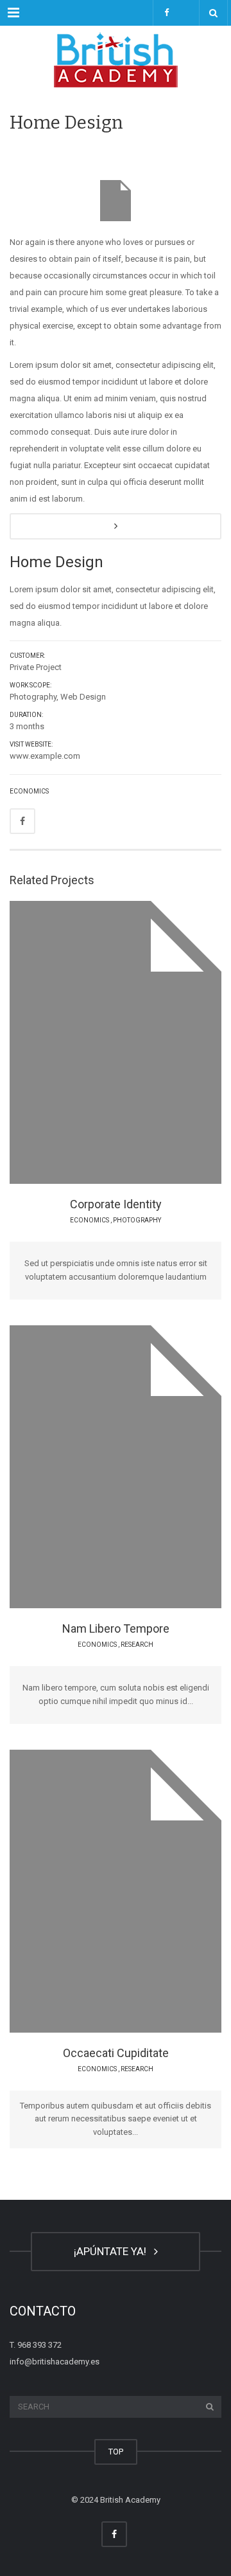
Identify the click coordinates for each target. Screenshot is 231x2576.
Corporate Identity (116, 1204)
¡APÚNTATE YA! (113, 2251)
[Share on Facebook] (22, 821)
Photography (137, 1220)
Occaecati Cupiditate (116, 2053)
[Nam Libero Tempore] (150, 1466)
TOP (116, 2452)
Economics (29, 791)
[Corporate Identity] (150, 1042)
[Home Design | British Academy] (116, 58)
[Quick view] (86, 1042)
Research (137, 1645)
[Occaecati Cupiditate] (150, 1891)
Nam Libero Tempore (116, 1628)
